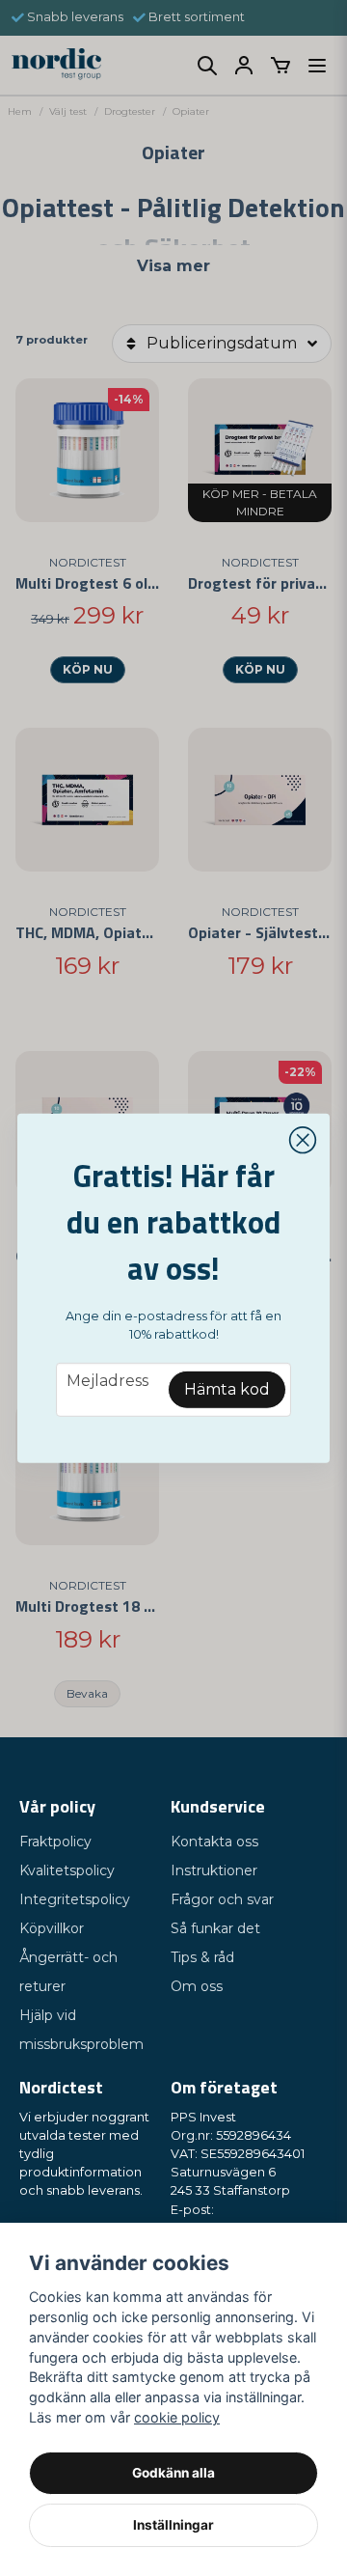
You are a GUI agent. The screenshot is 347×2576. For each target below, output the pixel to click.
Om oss (197, 1986)
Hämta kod (227, 1389)
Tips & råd (202, 1957)
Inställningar (173, 2525)
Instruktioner (214, 1870)
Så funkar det (215, 1928)
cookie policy (177, 2417)
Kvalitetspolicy (67, 1870)
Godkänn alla (173, 2473)
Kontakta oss (214, 1842)
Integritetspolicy (75, 1899)
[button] (303, 1140)
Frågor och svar (222, 1899)
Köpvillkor (52, 1928)
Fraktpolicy (55, 1842)
